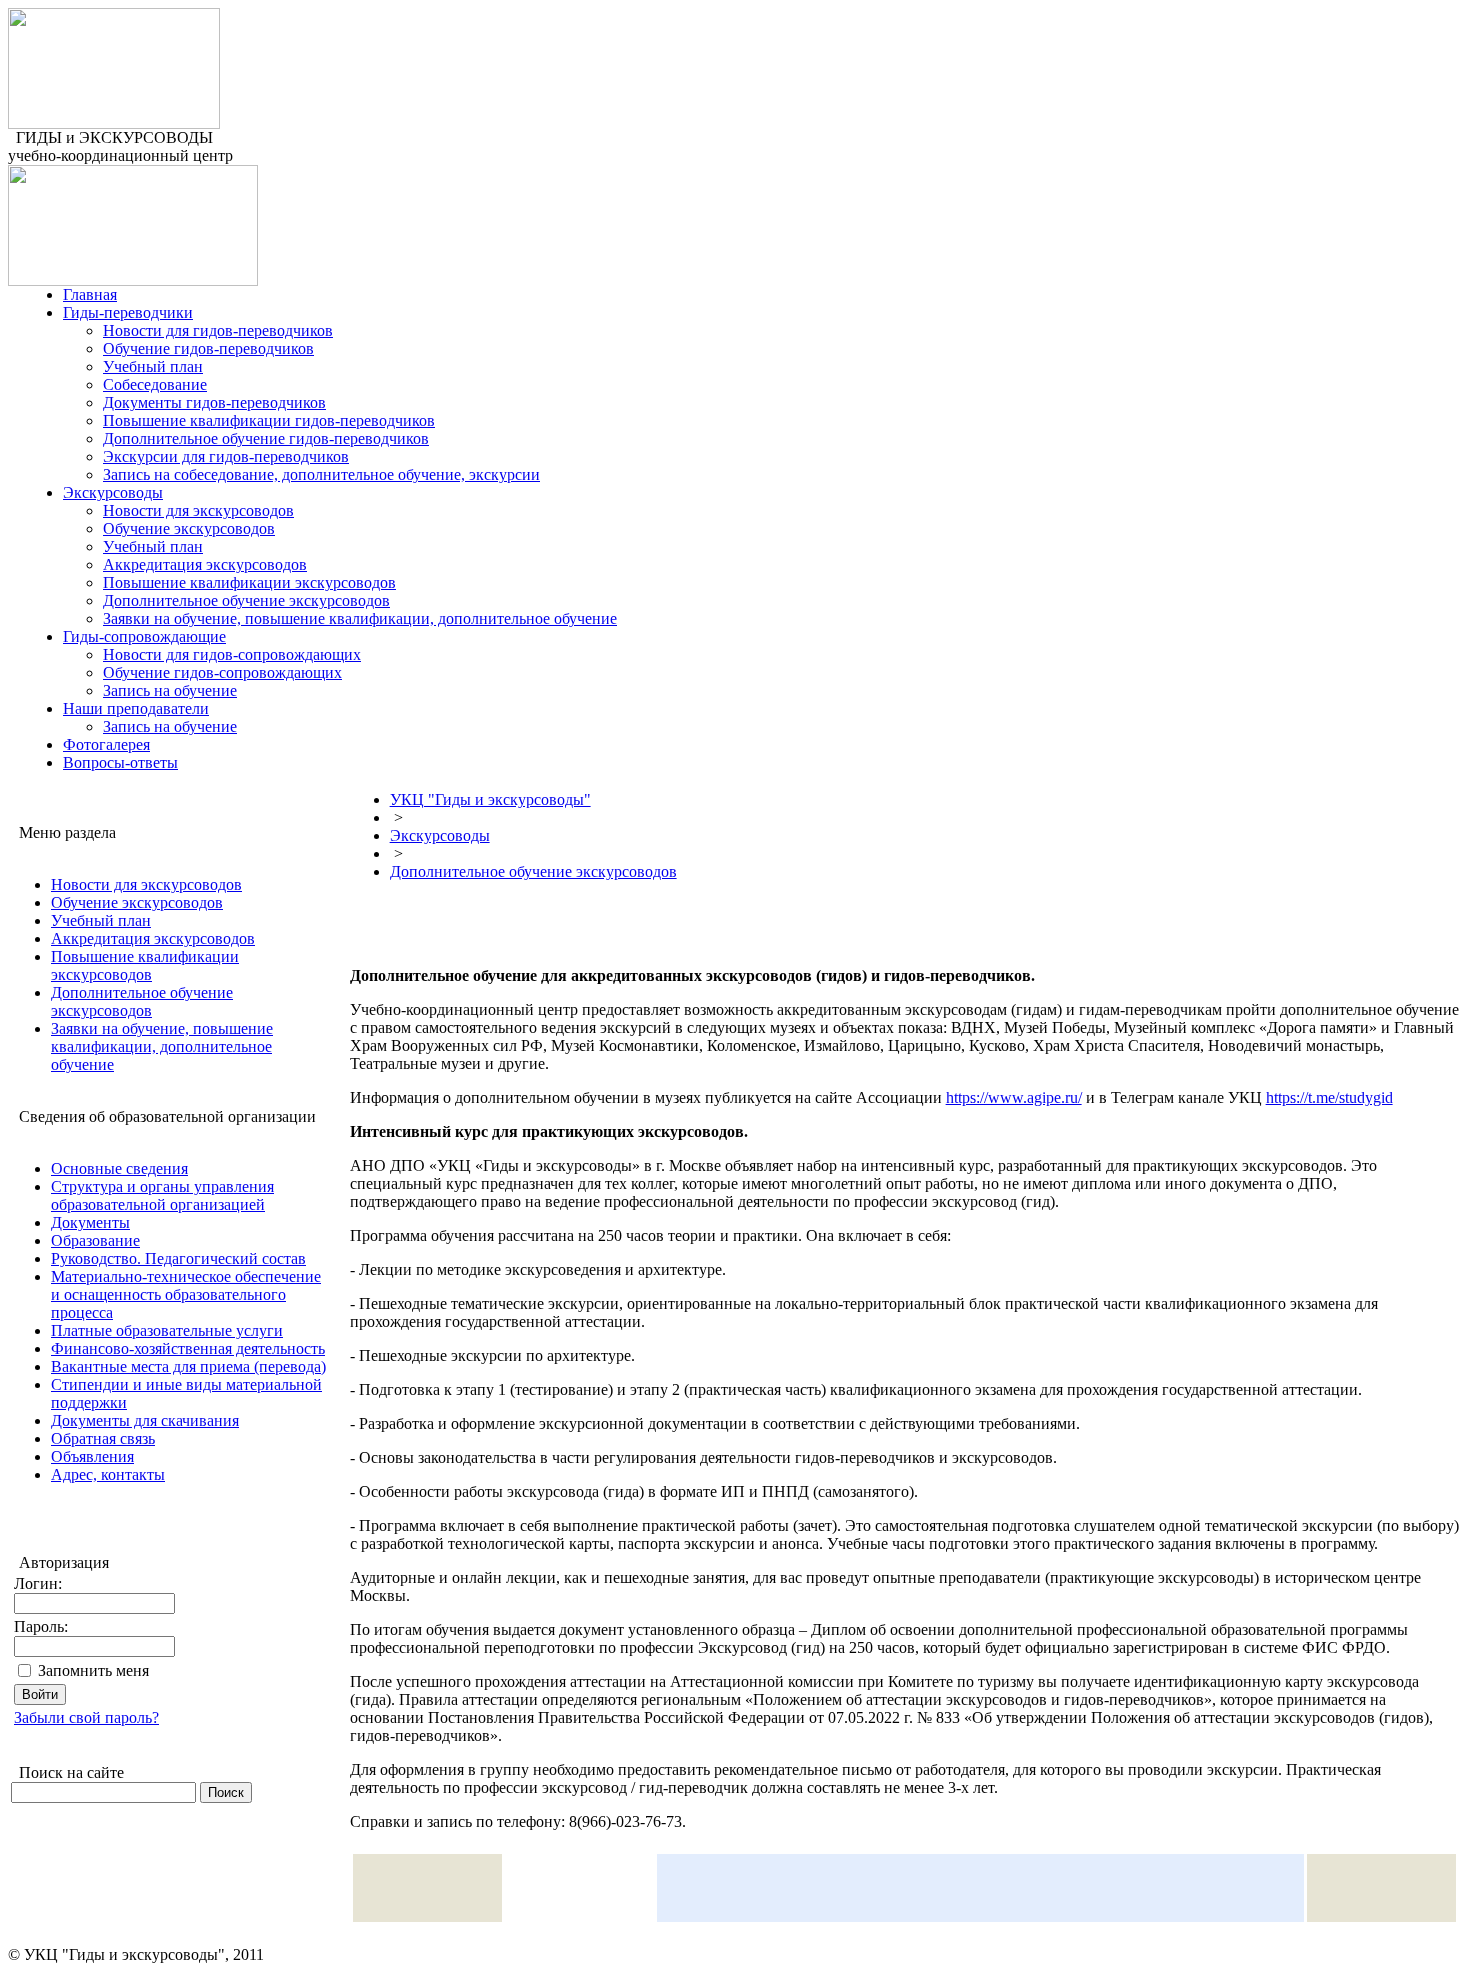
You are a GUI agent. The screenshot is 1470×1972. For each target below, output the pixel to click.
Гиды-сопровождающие (144, 636)
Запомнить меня (93, 1670)
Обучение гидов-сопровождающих (222, 672)
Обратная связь (103, 1438)
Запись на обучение (170, 690)
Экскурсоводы (113, 492)
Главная (90, 294)
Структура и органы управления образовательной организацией (162, 1195)
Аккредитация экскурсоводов (205, 564)
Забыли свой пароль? (86, 1717)
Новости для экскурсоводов (198, 510)
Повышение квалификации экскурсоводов (249, 582)
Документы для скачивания (145, 1420)
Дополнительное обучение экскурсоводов (246, 600)
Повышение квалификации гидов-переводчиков (269, 420)
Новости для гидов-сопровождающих (232, 654)
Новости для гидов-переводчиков (218, 330)
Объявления (92, 1456)
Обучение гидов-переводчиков (208, 348)
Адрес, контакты (108, 1474)
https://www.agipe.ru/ (1014, 1097)
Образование (95, 1240)
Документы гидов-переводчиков (214, 402)
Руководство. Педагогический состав (178, 1258)
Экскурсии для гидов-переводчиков (226, 456)
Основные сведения (119, 1168)
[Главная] (114, 123)
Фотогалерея (106, 744)
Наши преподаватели (136, 708)
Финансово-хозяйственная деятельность (188, 1348)
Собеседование (155, 384)
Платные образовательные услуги (167, 1330)
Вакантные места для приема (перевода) (188, 1366)
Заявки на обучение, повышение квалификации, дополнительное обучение (360, 618)
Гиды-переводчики (128, 312)
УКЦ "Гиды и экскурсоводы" (490, 799)
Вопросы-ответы (120, 762)
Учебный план (153, 366)
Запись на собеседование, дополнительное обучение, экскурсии (321, 474)
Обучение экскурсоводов (189, 528)
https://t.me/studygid (1329, 1097)
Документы (90, 1222)
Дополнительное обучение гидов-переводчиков (266, 438)
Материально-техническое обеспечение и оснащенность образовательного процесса (186, 1294)
